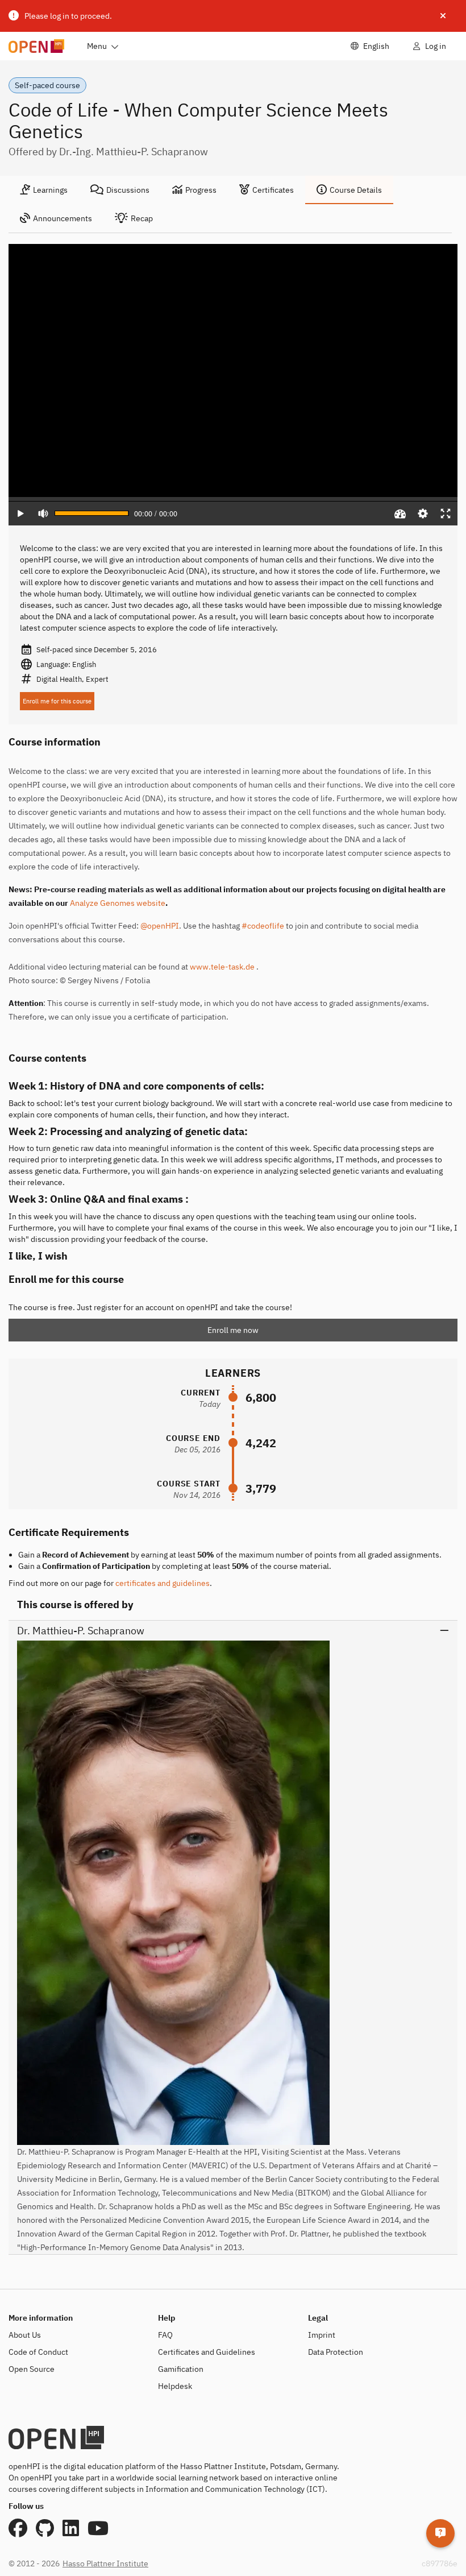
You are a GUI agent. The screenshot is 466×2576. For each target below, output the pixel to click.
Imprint (322, 2335)
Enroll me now (233, 1330)
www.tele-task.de (222, 967)
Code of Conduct (38, 2352)
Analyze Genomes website (118, 903)
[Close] (443, 16)
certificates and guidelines (163, 1583)
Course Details (356, 190)
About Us (25, 2335)
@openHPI (160, 926)
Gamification (181, 2369)
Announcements (63, 218)
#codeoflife (263, 926)
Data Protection (336, 2352)
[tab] (44, 190)
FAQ (165, 2335)
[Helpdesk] (440, 2533)
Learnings (50, 190)
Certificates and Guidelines (207, 2352)
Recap (142, 218)
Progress (201, 190)
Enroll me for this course (57, 701)
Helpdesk (175, 2386)
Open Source (32, 2369)
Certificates (273, 190)
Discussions (128, 190)
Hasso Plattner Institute (105, 2563)
